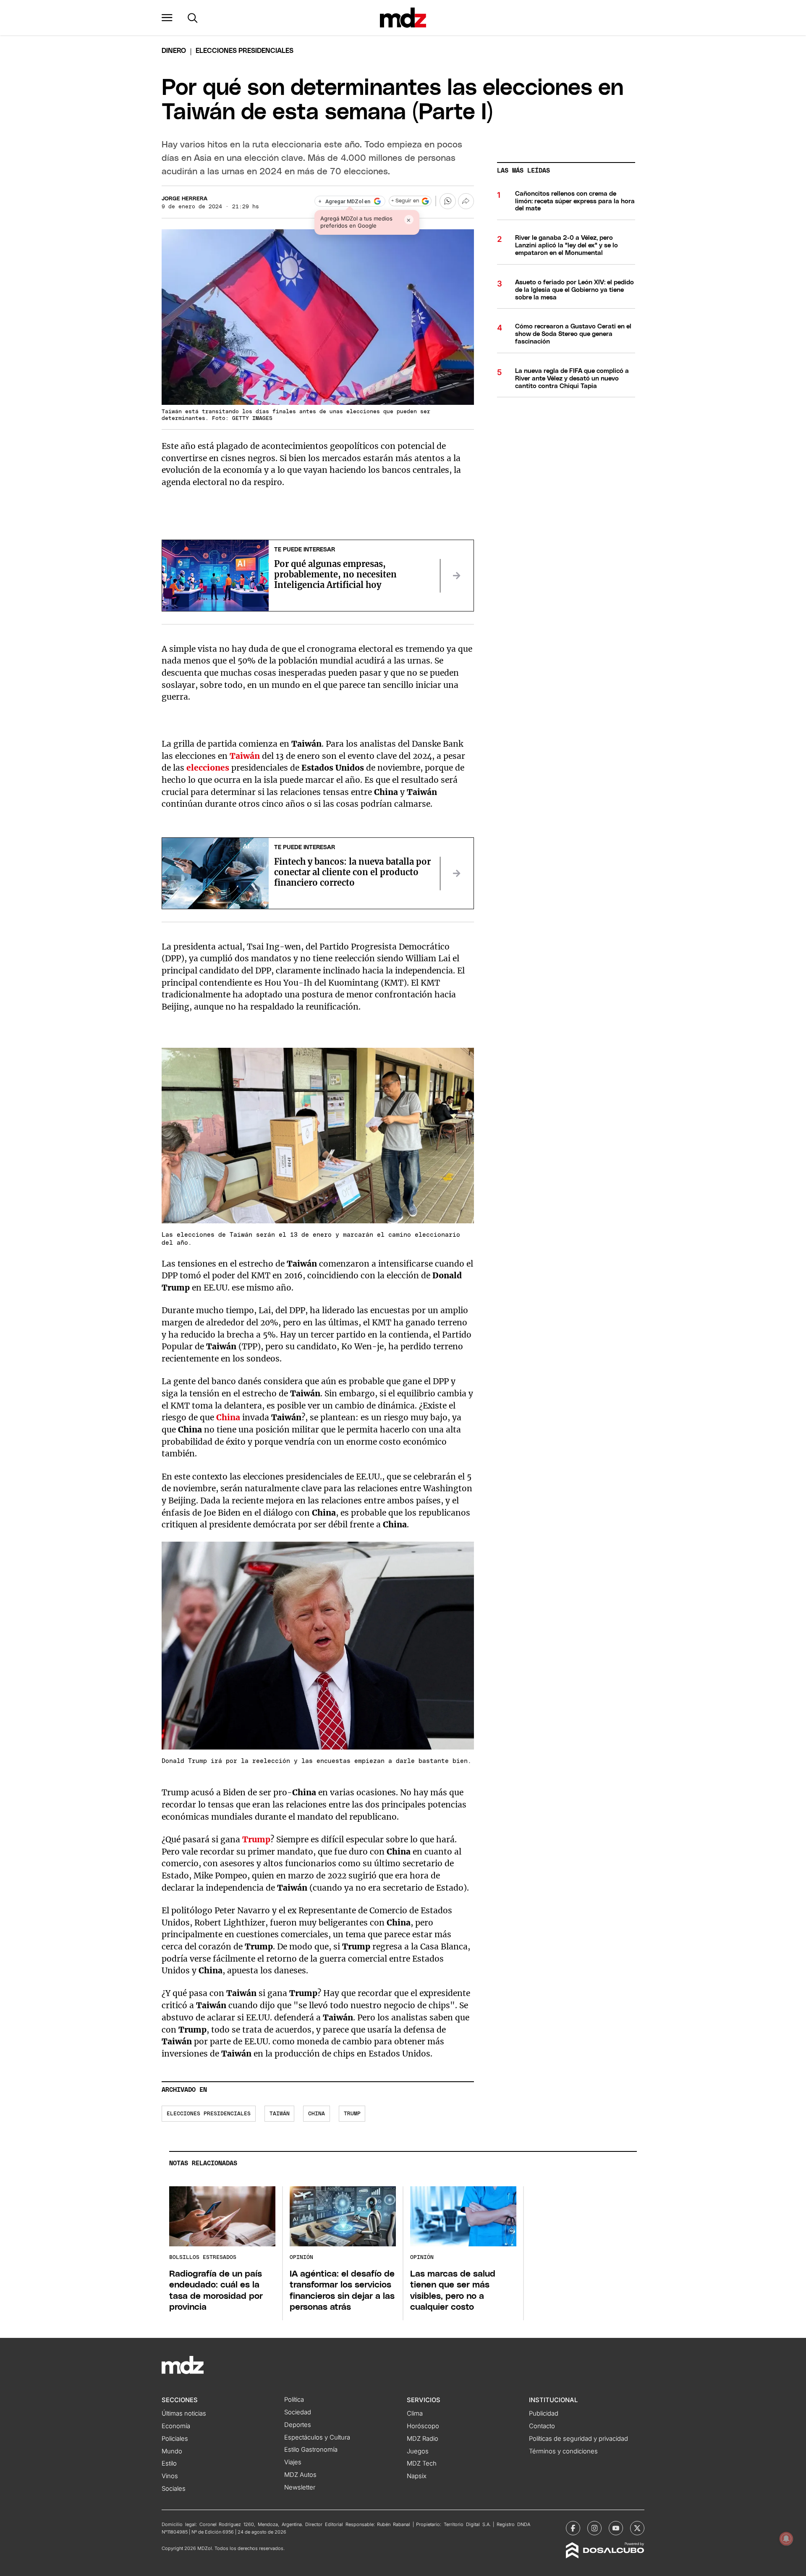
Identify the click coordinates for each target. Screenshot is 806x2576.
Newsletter (300, 2487)
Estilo (169, 2463)
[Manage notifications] (786, 2539)
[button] (167, 18)
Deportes (298, 2425)
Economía (176, 2426)
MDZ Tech (422, 2463)
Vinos (170, 2476)
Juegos (418, 2451)
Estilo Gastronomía (311, 2450)
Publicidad (544, 2413)
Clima (415, 2413)
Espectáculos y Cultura (317, 2437)
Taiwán (280, 2114)
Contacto (542, 2426)
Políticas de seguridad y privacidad (578, 2439)
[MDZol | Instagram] (594, 2528)
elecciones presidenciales (209, 2114)
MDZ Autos (300, 2475)
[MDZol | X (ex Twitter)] (637, 2528)
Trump (352, 2114)
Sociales (174, 2489)
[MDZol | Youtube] (616, 2528)
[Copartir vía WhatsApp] (447, 201)
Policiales (175, 2439)
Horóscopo (423, 2426)
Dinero (174, 51)
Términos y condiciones (563, 2451)
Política (294, 2400)
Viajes (293, 2462)
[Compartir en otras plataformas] (466, 201)
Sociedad (298, 2412)
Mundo (172, 2451)
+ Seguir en (405, 201)
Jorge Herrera (184, 199)
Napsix (417, 2476)
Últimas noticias (184, 2413)
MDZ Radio (423, 2439)
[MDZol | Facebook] (573, 2528)
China (317, 2114)
